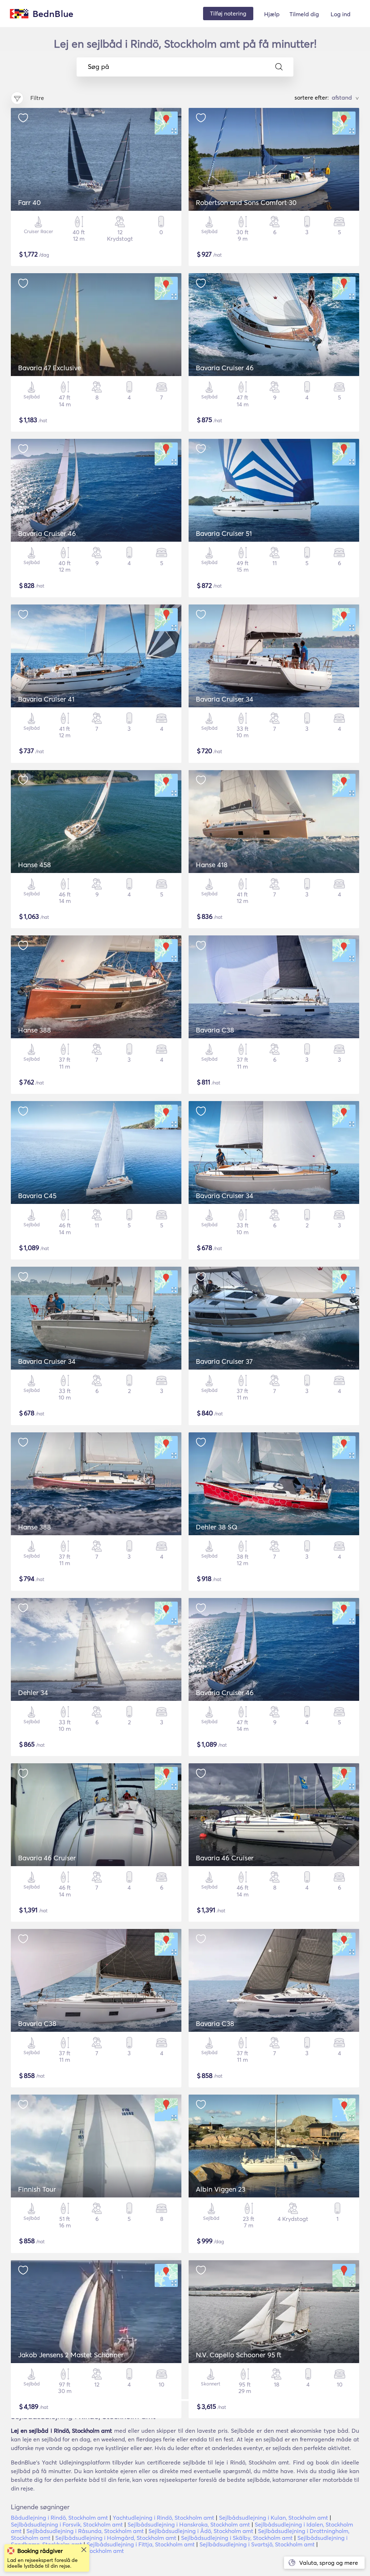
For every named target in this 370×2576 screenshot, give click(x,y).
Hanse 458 (35, 865)
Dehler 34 (33, 1693)
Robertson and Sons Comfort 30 (246, 202)
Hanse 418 (212, 865)
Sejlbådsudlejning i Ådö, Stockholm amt (201, 2531)
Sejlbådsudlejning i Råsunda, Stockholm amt (85, 2531)
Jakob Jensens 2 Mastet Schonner (71, 2355)
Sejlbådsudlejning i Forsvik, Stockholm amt (67, 2524)
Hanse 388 (35, 1030)
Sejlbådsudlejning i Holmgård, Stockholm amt (116, 2538)
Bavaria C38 (215, 1030)
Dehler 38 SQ (217, 1527)
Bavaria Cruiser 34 (225, 699)
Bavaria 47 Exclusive (50, 368)
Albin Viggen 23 (221, 2189)
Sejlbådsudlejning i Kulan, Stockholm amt (274, 2518)
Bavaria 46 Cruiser (47, 1858)
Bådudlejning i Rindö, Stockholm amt (59, 2518)
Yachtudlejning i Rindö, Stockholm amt (164, 2518)
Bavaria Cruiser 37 (224, 1361)
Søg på (98, 67)
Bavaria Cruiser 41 (46, 699)
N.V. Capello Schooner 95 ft (239, 2355)
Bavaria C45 (37, 1196)
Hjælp (272, 14)
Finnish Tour (37, 2189)
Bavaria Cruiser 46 (225, 368)
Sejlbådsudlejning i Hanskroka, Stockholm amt (189, 2524)
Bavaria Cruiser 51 (224, 533)
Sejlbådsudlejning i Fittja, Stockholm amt (141, 2544)
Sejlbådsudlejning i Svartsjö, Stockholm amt (257, 2544)
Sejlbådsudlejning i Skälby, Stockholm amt (237, 2538)
